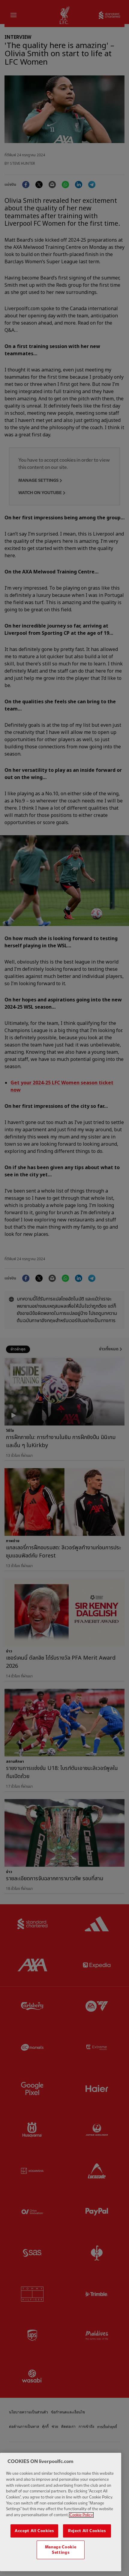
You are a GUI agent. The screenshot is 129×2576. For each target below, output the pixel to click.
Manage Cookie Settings (61, 2550)
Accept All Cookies (34, 2531)
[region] (61, 2512)
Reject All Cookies (87, 2531)
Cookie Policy (81, 2515)
